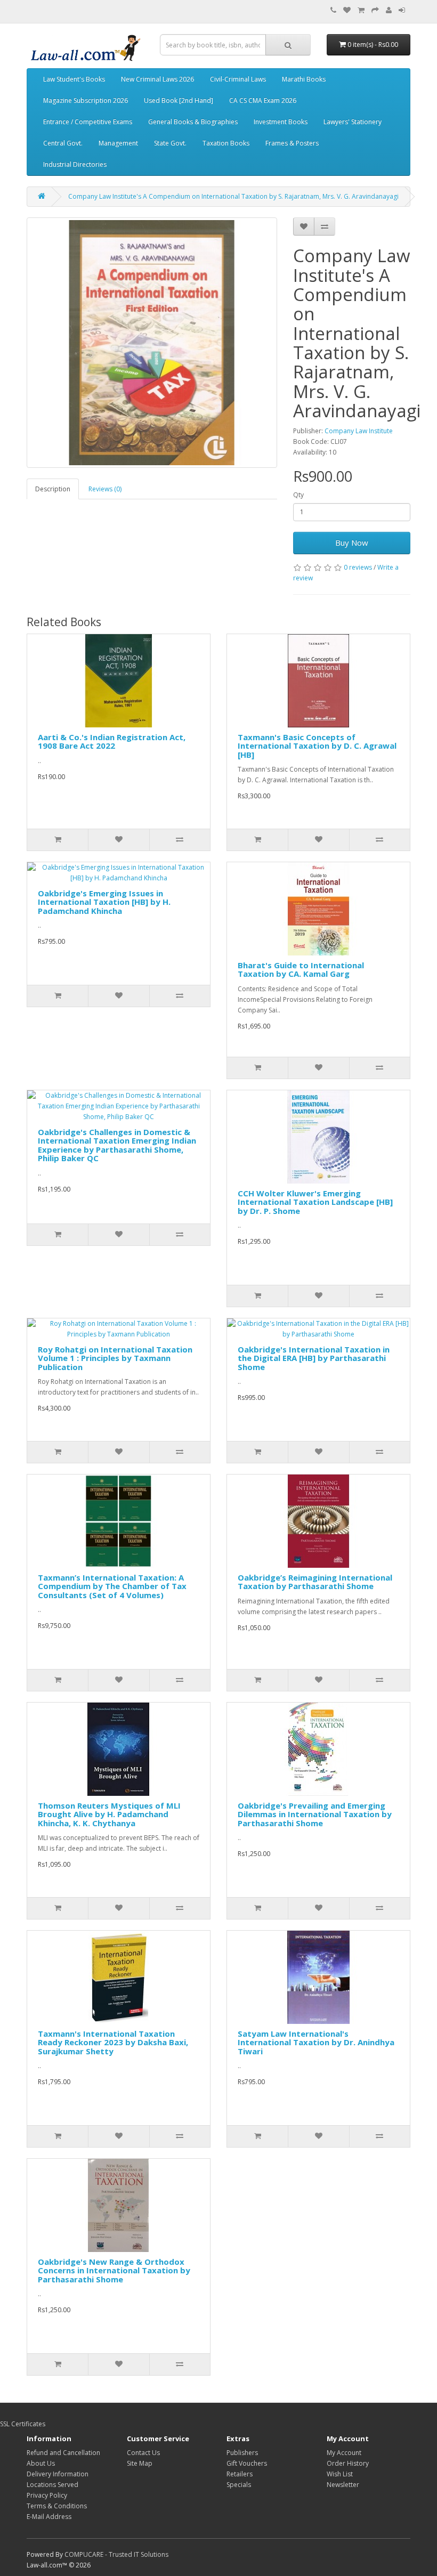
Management (118, 143)
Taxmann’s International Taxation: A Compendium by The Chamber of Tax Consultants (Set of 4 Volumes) (112, 1586)
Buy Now (352, 542)
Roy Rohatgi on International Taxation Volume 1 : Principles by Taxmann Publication (115, 1358)
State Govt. (170, 143)
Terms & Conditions (57, 2506)
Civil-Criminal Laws (238, 79)
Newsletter (343, 2485)
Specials (239, 2485)
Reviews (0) (105, 489)
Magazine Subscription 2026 (86, 100)
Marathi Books (304, 79)
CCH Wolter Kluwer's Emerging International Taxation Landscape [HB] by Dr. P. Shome (315, 1202)
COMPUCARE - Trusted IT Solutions (116, 2554)
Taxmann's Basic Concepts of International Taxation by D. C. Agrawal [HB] (317, 746)
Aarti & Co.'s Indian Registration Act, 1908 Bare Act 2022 (112, 742)
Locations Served (52, 2485)
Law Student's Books (74, 79)
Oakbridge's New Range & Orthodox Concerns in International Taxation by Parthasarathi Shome (114, 2270)
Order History (348, 2463)
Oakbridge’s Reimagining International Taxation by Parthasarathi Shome (315, 1582)
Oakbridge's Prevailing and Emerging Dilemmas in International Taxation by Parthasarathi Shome (315, 1814)
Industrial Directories (75, 164)
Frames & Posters (292, 143)
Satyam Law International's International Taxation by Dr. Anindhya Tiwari (316, 2042)
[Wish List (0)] (347, 10)
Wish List (340, 2474)
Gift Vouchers (247, 2463)
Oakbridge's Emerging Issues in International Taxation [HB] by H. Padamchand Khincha (104, 902)
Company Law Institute (359, 431)
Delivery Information (58, 2474)
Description (53, 489)
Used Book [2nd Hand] (179, 100)
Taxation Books (226, 143)
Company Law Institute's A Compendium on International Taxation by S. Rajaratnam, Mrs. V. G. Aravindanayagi (233, 196)
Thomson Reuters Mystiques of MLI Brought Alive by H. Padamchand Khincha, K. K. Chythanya (109, 1814)
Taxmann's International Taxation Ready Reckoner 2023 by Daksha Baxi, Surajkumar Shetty (113, 2042)
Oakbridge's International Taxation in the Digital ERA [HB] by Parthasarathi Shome (314, 1358)
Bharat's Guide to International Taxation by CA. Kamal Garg (301, 970)
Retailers (240, 2474)
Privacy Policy (47, 2495)
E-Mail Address (49, 2517)
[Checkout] (375, 10)
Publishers (242, 2453)
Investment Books (281, 122)
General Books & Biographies (193, 122)
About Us (41, 2463)
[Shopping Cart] (361, 10)
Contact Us (143, 2453)
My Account (344, 2453)
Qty (298, 495)
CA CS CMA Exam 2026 (263, 100)
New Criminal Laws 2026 (157, 79)
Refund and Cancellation (63, 2453)
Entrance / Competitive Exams (88, 122)
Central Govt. (63, 143)
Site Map (140, 2463)
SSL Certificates (23, 2424)
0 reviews (358, 567)
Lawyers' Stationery (353, 122)
